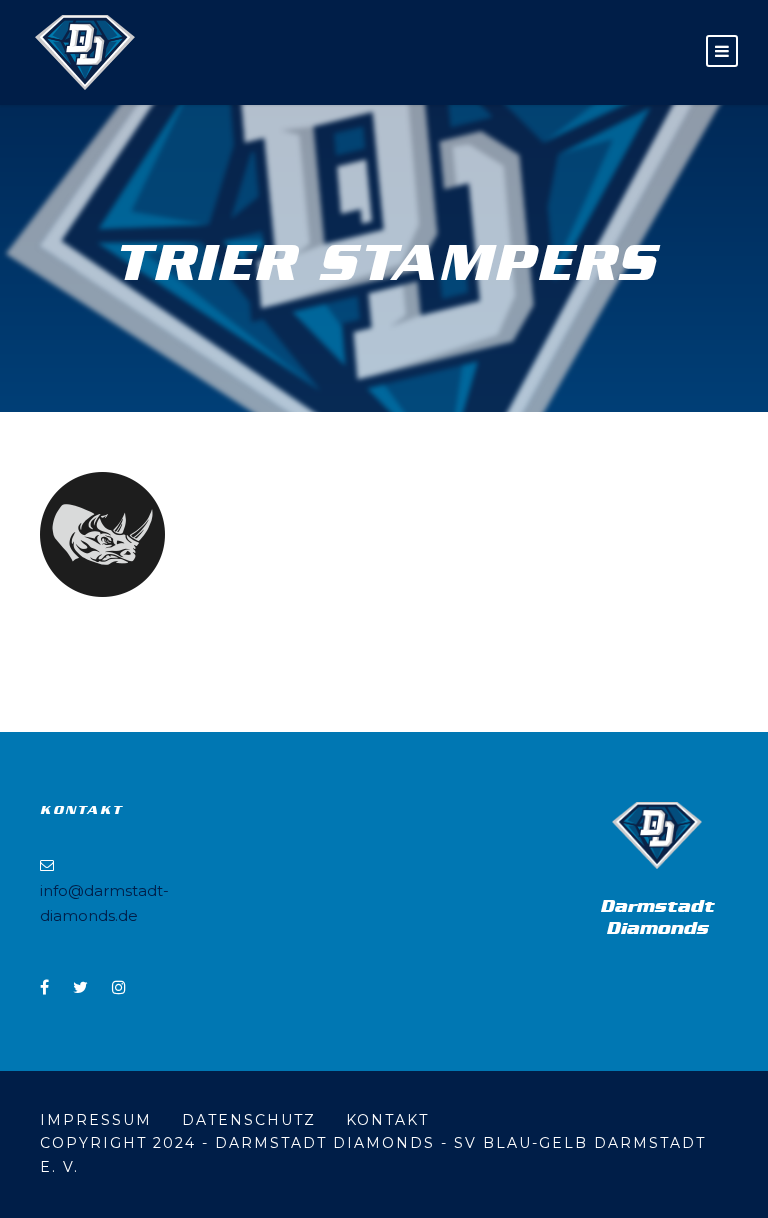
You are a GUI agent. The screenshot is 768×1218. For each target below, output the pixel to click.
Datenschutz (249, 1120)
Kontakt (387, 1120)
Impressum (96, 1120)
